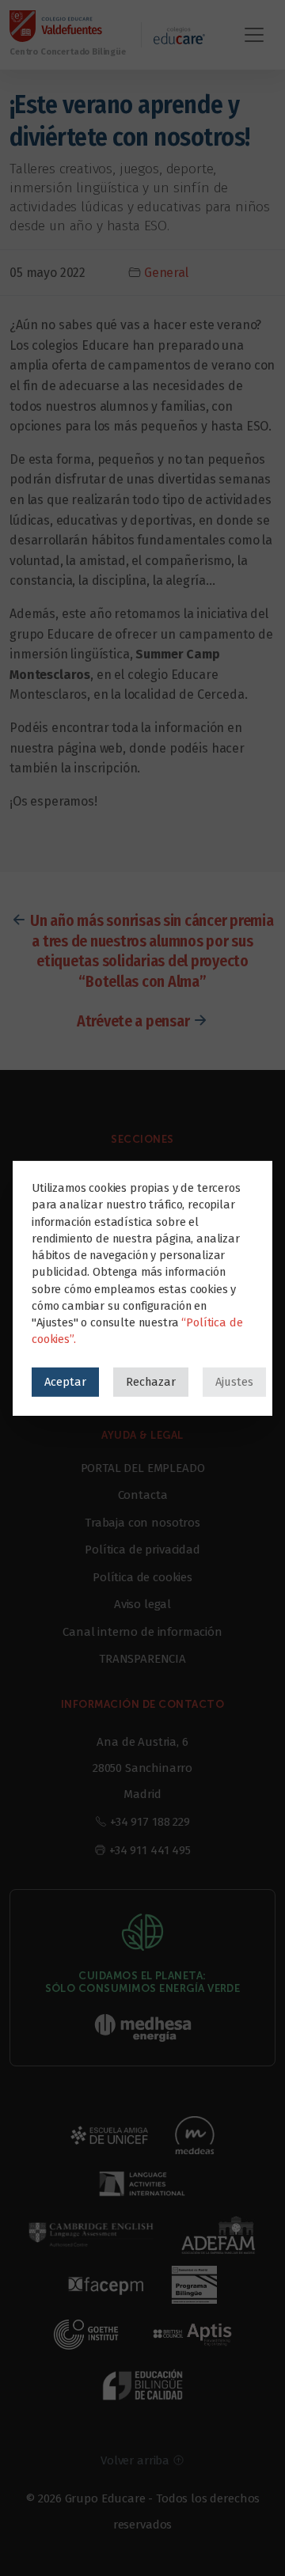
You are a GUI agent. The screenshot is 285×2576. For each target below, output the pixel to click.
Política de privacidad (142, 1550)
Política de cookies (142, 1577)
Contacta (143, 1495)
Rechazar (151, 1381)
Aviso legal (142, 1604)
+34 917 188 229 (150, 1822)
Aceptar (65, 1381)
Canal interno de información (142, 1632)
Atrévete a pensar (133, 1021)
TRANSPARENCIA (142, 1659)
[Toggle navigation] (254, 35)
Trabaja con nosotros (142, 1523)
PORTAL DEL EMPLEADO (143, 1468)
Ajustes (234, 1381)
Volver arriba (137, 2460)
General (166, 273)
